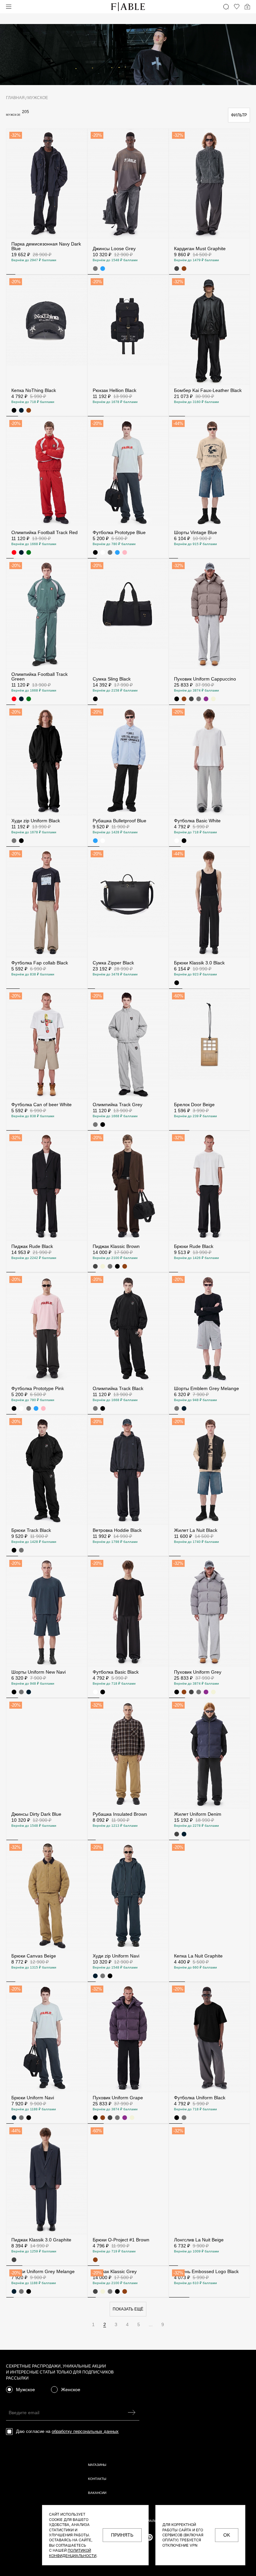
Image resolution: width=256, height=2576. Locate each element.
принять (122, 2535)
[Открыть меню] (9, 7)
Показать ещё (128, 2419)
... (151, 2435)
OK (227, 2535)
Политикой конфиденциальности (73, 2553)
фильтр (239, 115)
